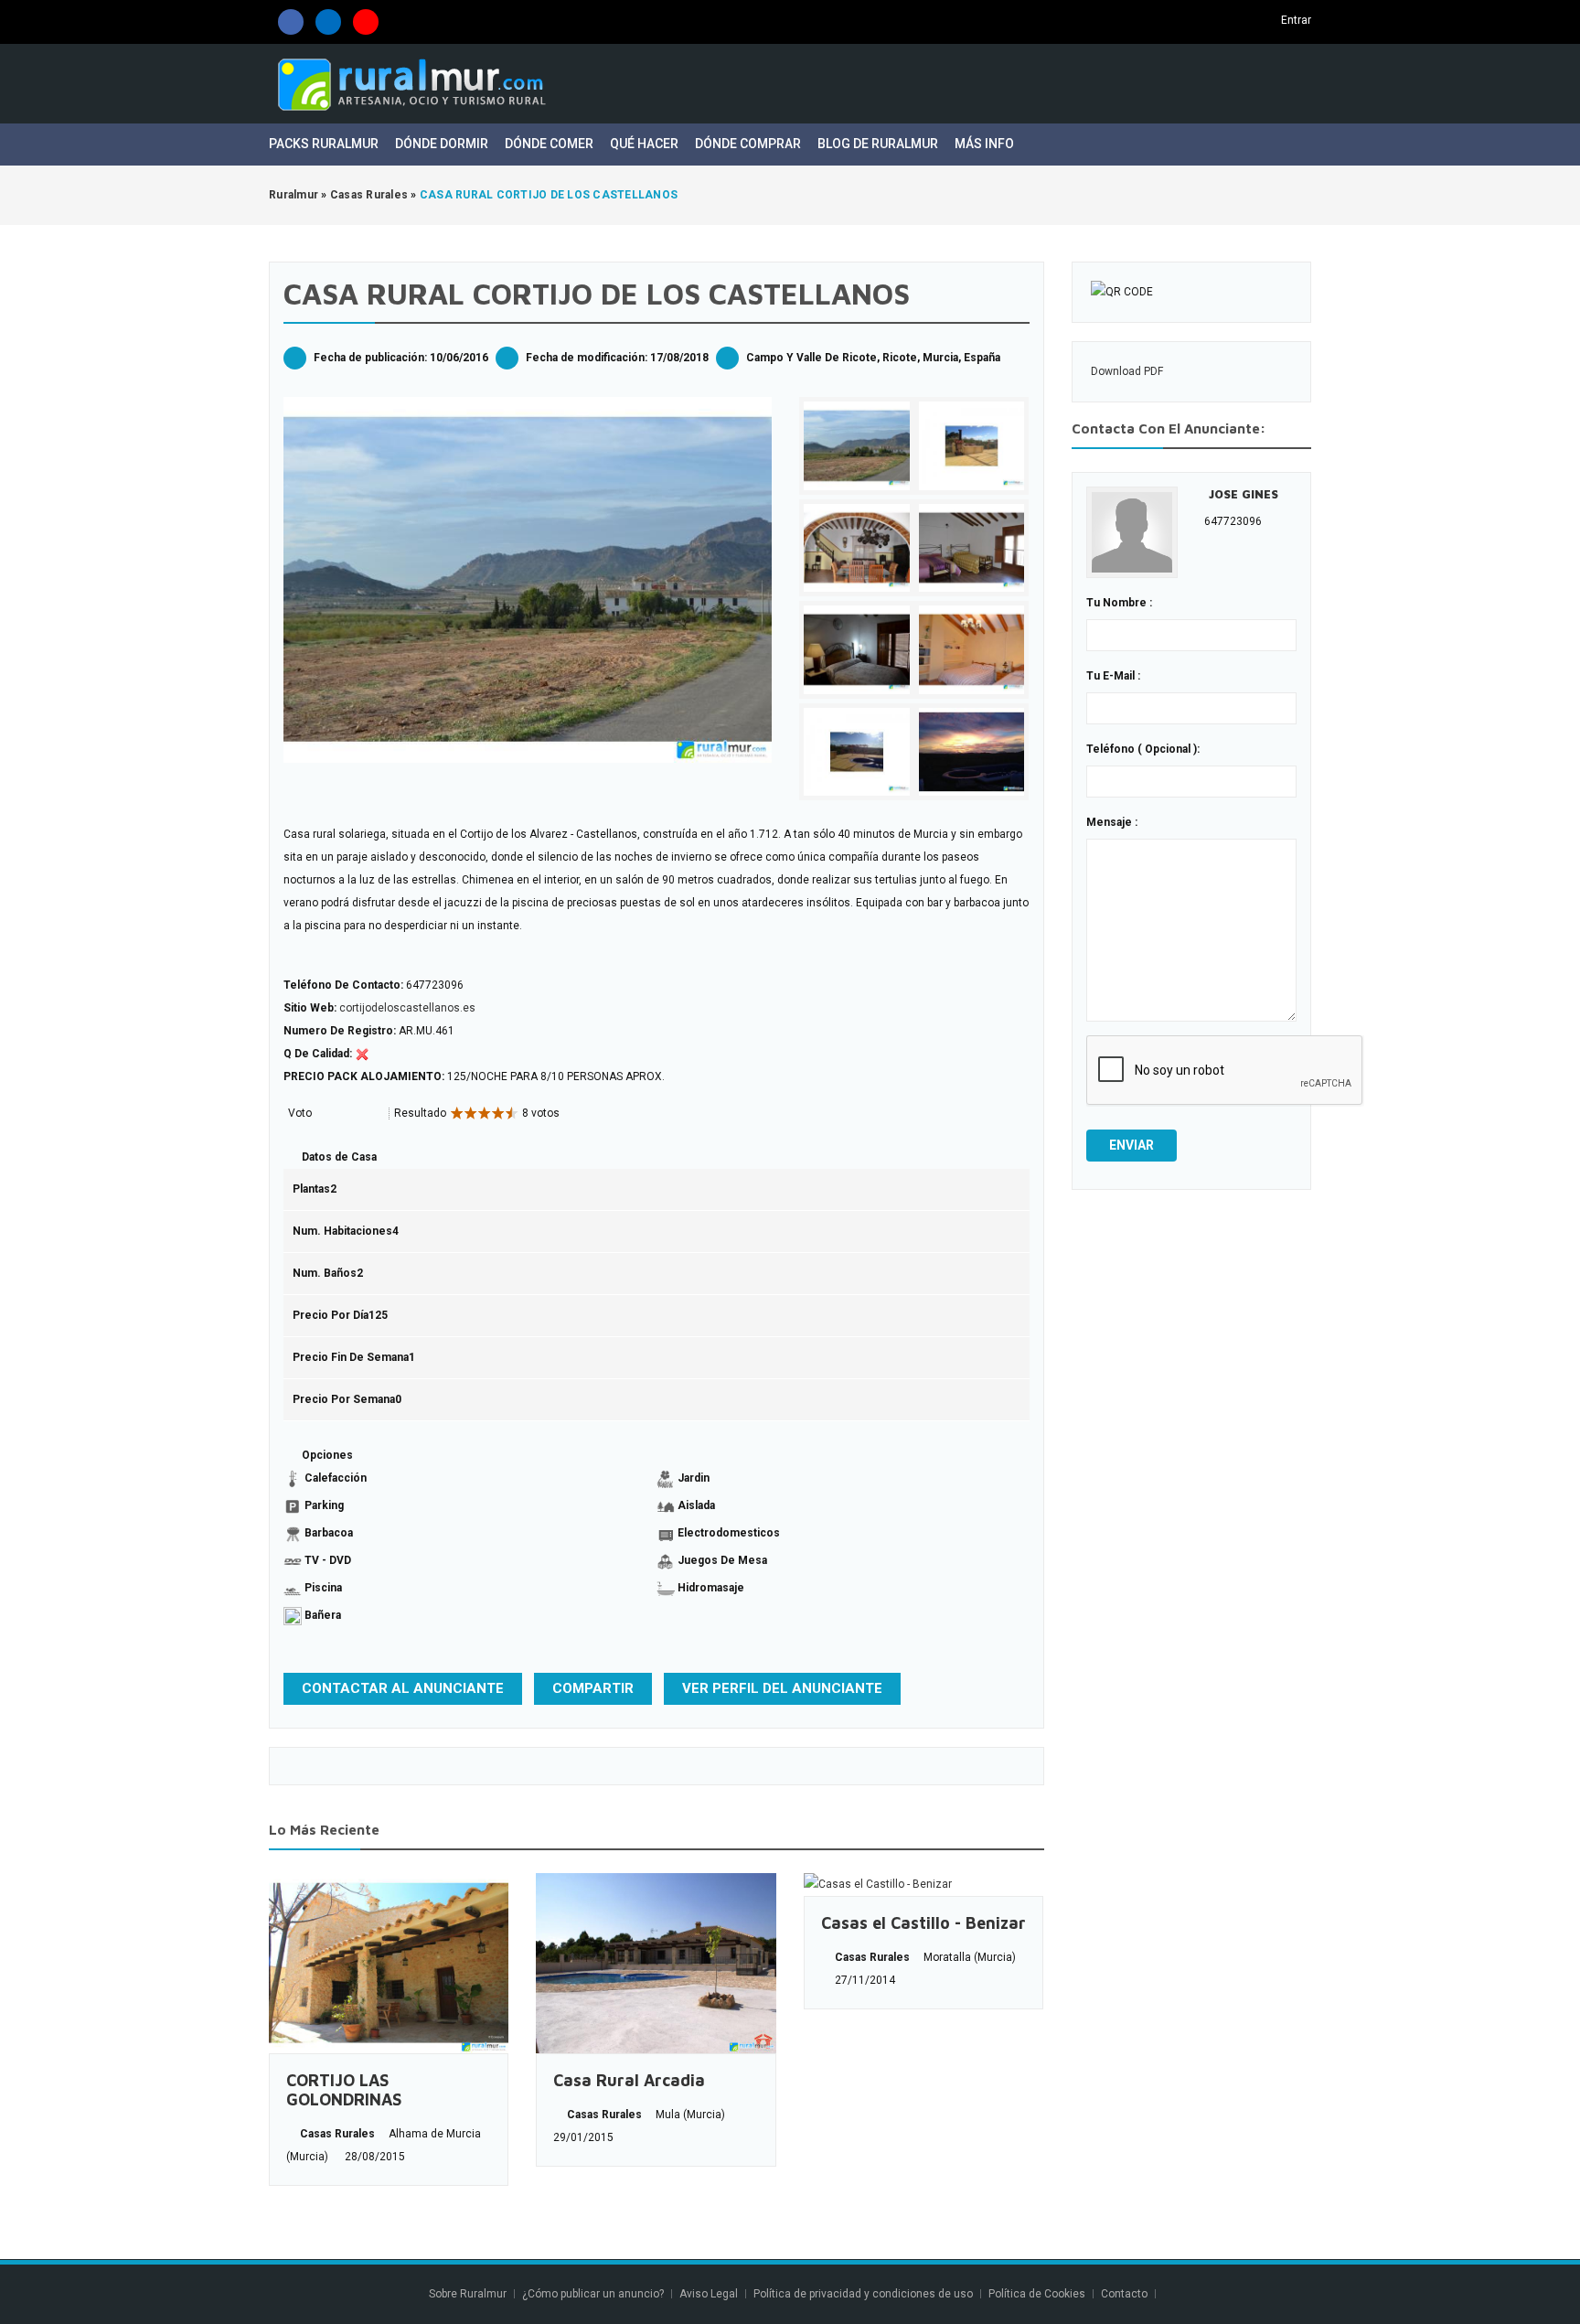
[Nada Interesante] (322, 1114)
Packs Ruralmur (324, 144)
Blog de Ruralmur (878, 144)
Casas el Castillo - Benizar (923, 1923)
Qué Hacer (644, 144)
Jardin (694, 1478)
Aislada (696, 1505)
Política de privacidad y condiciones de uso (863, 2294)
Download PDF (1127, 371)
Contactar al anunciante (403, 1688)
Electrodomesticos (729, 1533)
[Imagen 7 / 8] (857, 752)
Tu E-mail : (1113, 676)
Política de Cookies (1037, 2294)
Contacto (1126, 2294)
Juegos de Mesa (722, 1560)
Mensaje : (1112, 822)
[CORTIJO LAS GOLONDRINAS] (389, 1963)
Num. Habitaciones (342, 1231)
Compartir (593, 1688)
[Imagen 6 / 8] (972, 650)
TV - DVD (328, 1560)
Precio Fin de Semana (351, 1357)
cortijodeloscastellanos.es (407, 1008)
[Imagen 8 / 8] (972, 752)
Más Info (986, 144)
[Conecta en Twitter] (328, 22)
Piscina (323, 1588)
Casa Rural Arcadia (629, 2080)
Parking (324, 1505)
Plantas (311, 1189)
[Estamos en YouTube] (366, 22)
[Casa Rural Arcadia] (656, 1963)
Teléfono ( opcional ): (1143, 749)
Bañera (323, 1615)
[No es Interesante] (329, 1114)
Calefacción (336, 1478)
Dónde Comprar (748, 144)
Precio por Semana (344, 1399)
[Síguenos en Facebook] (291, 22)
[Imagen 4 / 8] (972, 548)
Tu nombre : (1119, 603)
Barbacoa (329, 1533)
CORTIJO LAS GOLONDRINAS (344, 2090)
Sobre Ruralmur (468, 2294)
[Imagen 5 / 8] (857, 650)
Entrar (1296, 20)
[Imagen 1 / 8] (528, 580)
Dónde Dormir (442, 144)
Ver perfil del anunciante (782, 1688)
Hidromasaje (711, 1588)
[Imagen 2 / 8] (972, 446)
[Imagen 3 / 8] (857, 548)
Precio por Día (331, 1315)
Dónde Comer (549, 144)
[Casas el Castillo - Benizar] (923, 1885)
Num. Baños (325, 1273)
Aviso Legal (709, 2294)
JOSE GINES (1244, 494)
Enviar (1132, 1145)
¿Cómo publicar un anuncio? (593, 2294)
